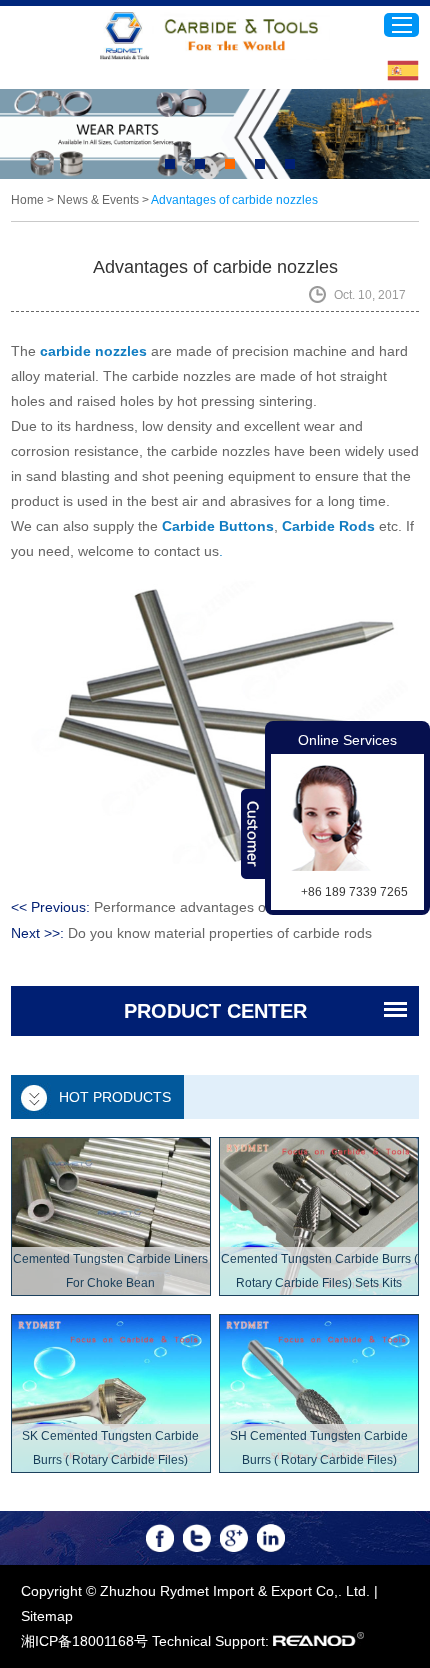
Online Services (347, 740)
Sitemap (47, 1616)
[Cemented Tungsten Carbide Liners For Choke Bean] (111, 1216)
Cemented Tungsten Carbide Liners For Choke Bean (110, 1271)
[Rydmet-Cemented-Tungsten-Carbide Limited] (215, 36)
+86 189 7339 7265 (354, 892)
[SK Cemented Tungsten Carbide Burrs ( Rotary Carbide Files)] (111, 1393)
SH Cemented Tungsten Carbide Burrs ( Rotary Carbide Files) (319, 1448)
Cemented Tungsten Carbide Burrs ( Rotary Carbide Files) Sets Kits (319, 1271)
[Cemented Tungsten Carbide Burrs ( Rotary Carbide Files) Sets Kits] (319, 1216)
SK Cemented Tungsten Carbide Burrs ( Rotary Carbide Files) (110, 1448)
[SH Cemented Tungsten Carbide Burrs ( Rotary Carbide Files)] (319, 1393)
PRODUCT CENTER (215, 1011)
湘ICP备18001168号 (84, 1641)
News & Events (98, 200)
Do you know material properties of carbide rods (220, 933)
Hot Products (115, 1097)
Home (27, 200)
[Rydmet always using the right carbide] (215, 134)
